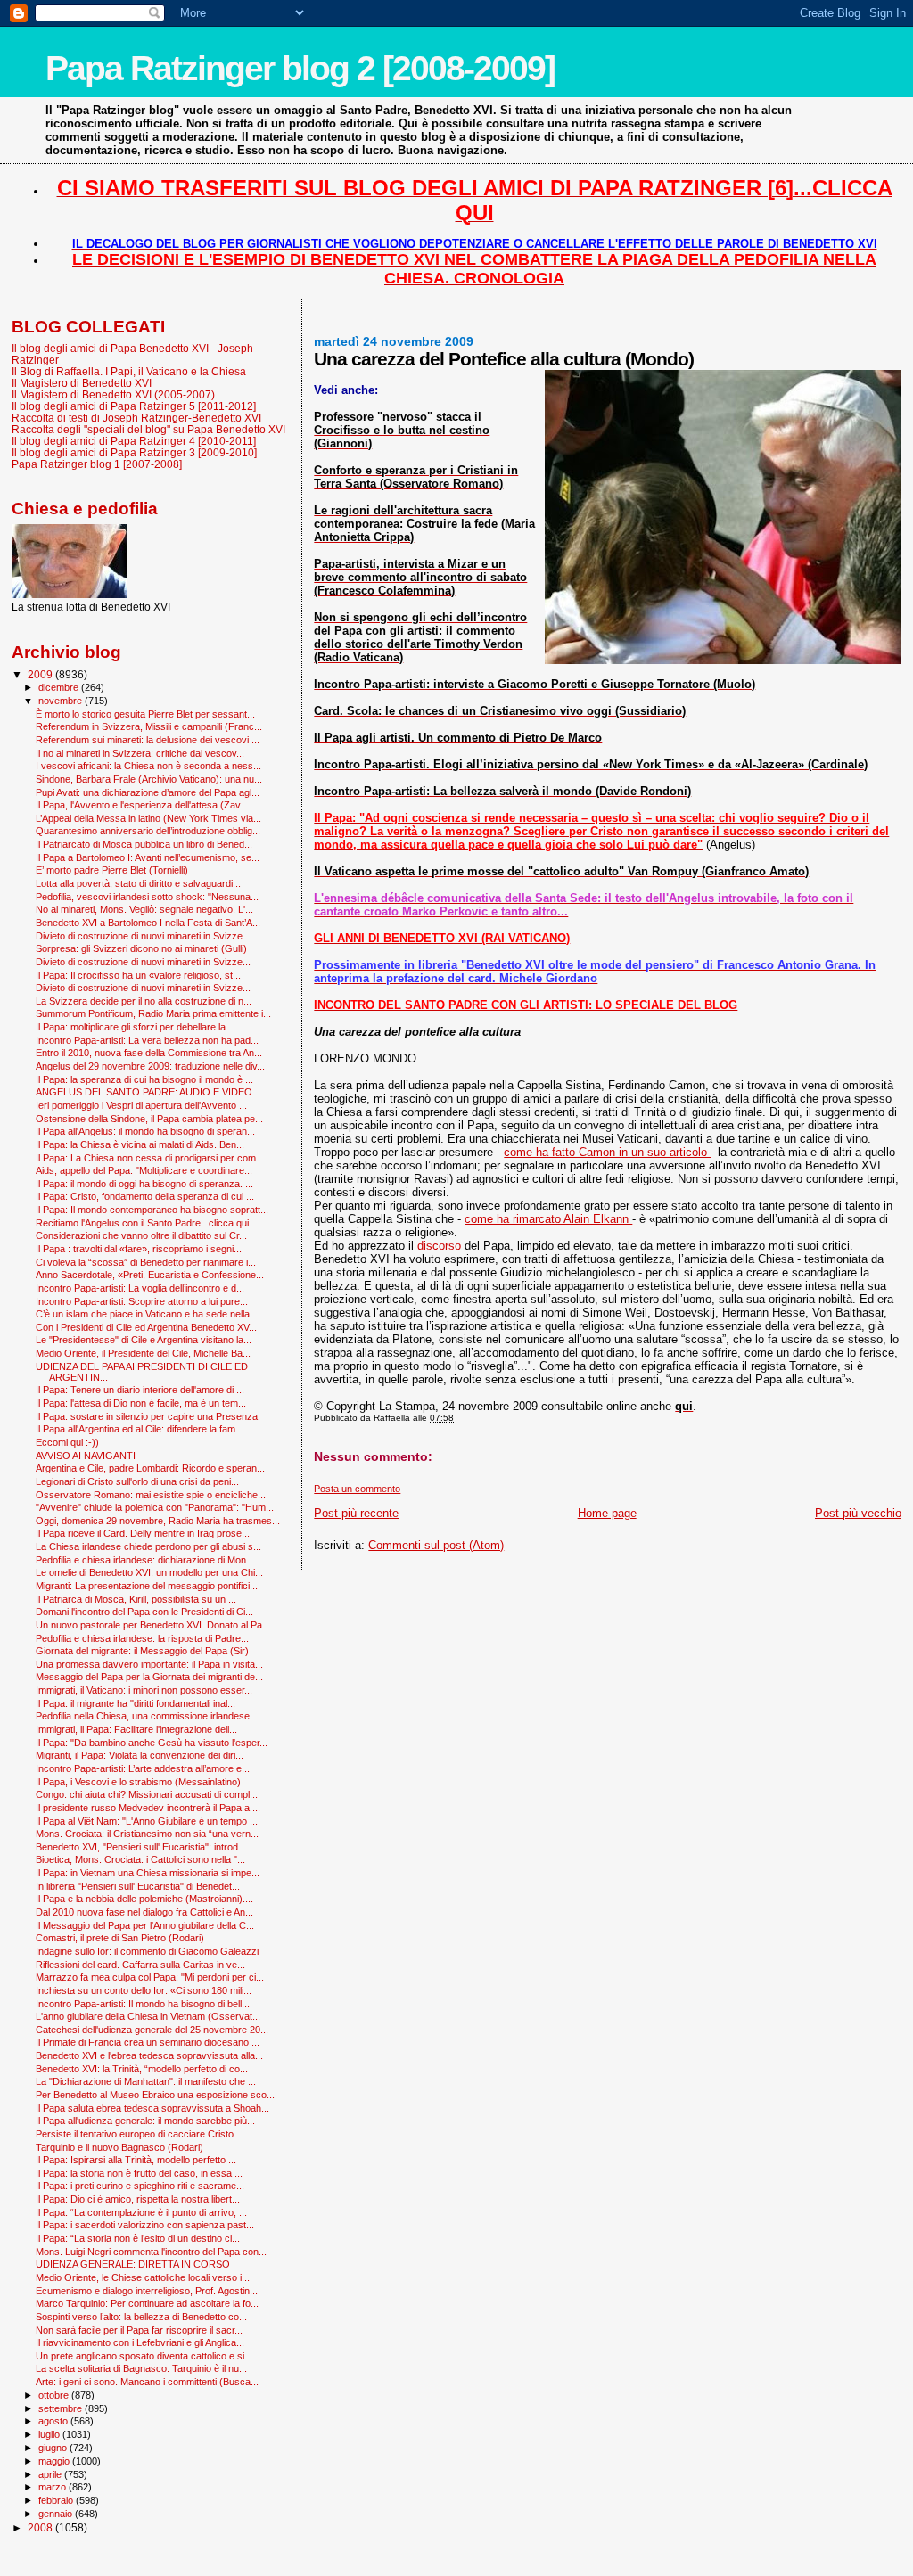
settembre (62, 2408)
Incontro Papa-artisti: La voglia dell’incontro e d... (140, 1288)
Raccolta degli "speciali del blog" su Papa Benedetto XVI (148, 429)
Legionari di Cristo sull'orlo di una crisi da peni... (137, 1481)
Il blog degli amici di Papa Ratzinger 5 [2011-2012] (134, 406)
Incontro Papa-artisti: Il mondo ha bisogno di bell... (143, 2004)
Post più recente (356, 1513)
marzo (53, 2487)
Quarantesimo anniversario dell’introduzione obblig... (148, 831)
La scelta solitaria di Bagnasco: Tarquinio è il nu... (141, 2368)
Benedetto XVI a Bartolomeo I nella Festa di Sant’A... (148, 923)
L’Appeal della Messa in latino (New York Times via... (148, 818)
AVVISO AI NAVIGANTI (86, 1456)
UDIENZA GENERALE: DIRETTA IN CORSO (133, 2264)
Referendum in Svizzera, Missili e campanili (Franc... (149, 726)
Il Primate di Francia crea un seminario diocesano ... (148, 2042)
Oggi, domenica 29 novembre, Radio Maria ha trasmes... (158, 1521)
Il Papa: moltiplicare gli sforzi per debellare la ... (136, 1027)
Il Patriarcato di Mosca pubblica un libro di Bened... (144, 844)
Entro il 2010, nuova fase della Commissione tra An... (149, 1053)
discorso (441, 1246)
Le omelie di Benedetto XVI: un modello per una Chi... (149, 1572)
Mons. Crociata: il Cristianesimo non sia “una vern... (147, 1834)
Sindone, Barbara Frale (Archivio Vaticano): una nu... (149, 779)
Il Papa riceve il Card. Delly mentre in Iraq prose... (143, 1533)
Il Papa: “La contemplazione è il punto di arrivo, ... (141, 2212)
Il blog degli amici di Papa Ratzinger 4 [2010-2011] (134, 441)
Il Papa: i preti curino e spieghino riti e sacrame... (140, 2186)
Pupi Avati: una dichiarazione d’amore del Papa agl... (148, 792)
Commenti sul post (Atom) (436, 1545)
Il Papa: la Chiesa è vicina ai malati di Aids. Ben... (140, 1144)
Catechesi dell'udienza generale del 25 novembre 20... (152, 2030)
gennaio (57, 2514)
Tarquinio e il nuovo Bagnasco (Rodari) (119, 2147)
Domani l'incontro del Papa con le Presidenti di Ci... (144, 1612)
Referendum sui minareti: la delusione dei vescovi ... (148, 740)
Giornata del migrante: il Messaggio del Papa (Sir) (142, 1651)
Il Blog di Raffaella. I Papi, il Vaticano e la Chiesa (129, 371)
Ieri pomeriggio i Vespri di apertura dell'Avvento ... (141, 1105)
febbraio (57, 2500)
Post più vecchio (858, 1513)
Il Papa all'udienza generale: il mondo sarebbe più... (145, 2121)
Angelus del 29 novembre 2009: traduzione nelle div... (150, 1066)
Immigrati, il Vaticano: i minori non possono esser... (144, 1690)
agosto (54, 2421)
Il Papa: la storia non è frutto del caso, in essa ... (139, 2173)
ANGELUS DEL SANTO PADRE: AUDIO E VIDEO (144, 1092)
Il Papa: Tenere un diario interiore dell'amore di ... (140, 1390)
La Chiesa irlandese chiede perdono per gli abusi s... (148, 1546)
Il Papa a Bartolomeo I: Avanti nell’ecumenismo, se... (148, 857)
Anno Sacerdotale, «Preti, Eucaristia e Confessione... (150, 1275)
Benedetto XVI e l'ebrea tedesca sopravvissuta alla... (149, 2055)
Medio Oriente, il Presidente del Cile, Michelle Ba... (143, 1353)
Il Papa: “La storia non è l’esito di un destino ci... (138, 2238)
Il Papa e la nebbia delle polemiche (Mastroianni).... (144, 1899)
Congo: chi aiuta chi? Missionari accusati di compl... (147, 1794)
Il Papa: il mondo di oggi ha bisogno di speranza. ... (144, 1184)
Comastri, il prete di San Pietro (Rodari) (120, 1938)
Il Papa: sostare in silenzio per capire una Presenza (147, 1416)
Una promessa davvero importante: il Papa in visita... (149, 1664)
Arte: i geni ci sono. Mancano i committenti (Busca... (147, 2382)
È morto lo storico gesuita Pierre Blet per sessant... (145, 714)
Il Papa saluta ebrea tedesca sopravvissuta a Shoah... (152, 2108)
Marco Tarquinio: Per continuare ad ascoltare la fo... (147, 2303)
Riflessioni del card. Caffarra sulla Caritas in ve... (140, 1965)
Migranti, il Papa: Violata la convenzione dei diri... (140, 1755)
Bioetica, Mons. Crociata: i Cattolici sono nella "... (140, 1859)
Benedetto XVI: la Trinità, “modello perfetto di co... (142, 2069)
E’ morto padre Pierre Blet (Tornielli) (112, 870)
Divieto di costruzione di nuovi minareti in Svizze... (143, 936)
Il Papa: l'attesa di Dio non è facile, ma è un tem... (141, 1403)
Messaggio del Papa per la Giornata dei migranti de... (149, 1677)
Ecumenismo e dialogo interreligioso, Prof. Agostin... (147, 2291)
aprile (51, 2474)
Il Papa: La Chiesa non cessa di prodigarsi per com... (150, 1158)
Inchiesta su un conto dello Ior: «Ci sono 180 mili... (144, 1990)
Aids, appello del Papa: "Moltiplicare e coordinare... (144, 1170)
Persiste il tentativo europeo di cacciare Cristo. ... (141, 2134)
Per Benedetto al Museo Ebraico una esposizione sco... (155, 2095)
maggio (55, 2461)
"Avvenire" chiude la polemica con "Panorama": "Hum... (155, 1507)
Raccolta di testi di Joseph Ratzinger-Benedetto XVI (136, 418)
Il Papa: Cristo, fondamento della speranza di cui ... (145, 1196)
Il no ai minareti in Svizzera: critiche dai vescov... (140, 753)
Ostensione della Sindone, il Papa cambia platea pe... (149, 1119)
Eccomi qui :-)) (67, 1442)
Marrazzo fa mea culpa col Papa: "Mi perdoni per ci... (150, 1977)
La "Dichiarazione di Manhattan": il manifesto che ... (146, 2081)
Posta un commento (357, 1489)
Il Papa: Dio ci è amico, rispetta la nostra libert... (138, 2199)
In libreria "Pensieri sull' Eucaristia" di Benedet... (138, 1886)
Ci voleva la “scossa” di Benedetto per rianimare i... (146, 1262)
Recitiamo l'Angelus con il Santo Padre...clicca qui (142, 1223)
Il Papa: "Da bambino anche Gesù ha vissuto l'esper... (152, 1743)
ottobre (55, 2395)
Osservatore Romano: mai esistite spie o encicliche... (151, 1495)
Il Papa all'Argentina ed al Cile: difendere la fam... (140, 1429)
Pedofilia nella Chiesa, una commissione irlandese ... (148, 1716)
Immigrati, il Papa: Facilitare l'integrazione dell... (136, 1729)
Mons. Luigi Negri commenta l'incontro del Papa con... (151, 2252)
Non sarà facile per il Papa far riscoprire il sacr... (139, 2330)
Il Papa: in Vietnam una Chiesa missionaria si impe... (148, 1873)
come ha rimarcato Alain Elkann (548, 1219)
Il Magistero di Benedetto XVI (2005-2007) (113, 394)
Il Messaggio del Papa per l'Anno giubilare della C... (145, 1925)
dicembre (60, 687)
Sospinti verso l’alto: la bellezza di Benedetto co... (141, 2317)
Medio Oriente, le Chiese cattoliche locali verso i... (143, 2277)
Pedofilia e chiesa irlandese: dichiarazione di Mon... (145, 1560)
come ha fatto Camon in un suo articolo (607, 1152)
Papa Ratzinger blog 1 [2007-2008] (97, 464)
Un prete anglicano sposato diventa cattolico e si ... (145, 2356)
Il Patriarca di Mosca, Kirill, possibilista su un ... (136, 1599)
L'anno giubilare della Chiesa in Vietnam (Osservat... (148, 2016)
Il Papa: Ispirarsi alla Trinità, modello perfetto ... (136, 2160)
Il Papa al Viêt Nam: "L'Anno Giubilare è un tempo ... (147, 1821)
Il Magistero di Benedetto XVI (82, 383)
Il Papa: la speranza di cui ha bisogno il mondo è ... (144, 1079)
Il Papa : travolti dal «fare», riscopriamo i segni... (139, 1249)
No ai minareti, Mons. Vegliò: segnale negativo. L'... (144, 909)
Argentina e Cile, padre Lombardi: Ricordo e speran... (150, 1468)
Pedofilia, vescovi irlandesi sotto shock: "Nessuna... (147, 897)
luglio (50, 2434)
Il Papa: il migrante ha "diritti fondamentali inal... (136, 1703)
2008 (41, 2527)
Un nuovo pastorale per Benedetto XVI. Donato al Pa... (153, 1625)
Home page (607, 1513)
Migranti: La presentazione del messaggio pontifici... (147, 1586)
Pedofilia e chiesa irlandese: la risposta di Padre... (142, 1638)
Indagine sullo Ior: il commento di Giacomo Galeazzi (147, 1951)
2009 (41, 674)
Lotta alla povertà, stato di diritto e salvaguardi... (138, 883)
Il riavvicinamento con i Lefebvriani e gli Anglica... (140, 2342)
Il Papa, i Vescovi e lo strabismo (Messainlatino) (138, 1782)
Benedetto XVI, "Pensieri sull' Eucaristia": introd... (141, 1847)
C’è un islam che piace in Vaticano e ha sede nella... (147, 1314)
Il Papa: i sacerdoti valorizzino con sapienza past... (145, 2225)
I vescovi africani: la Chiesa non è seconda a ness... (148, 766)
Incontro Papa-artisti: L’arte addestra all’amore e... (143, 1768)
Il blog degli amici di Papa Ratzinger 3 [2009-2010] (134, 452)
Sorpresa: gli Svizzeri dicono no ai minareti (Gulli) (141, 948)
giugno (54, 2448)
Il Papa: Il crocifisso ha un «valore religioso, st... (138, 975)
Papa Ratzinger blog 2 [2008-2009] (300, 68)
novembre (62, 701)
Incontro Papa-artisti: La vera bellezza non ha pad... (147, 1040)
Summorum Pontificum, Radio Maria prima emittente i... (153, 1013)
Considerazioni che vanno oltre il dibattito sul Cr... (141, 1235)
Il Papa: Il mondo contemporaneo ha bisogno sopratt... (152, 1210)
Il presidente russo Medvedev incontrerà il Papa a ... (148, 1808)
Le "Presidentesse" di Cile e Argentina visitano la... (144, 1340)
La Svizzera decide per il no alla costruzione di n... (144, 1001)
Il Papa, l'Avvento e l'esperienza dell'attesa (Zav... (142, 805)
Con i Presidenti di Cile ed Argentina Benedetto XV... (146, 1327)
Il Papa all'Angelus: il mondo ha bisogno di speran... (145, 1131)
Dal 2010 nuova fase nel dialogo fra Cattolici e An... (144, 1912)
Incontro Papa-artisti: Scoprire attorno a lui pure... (142, 1301)
